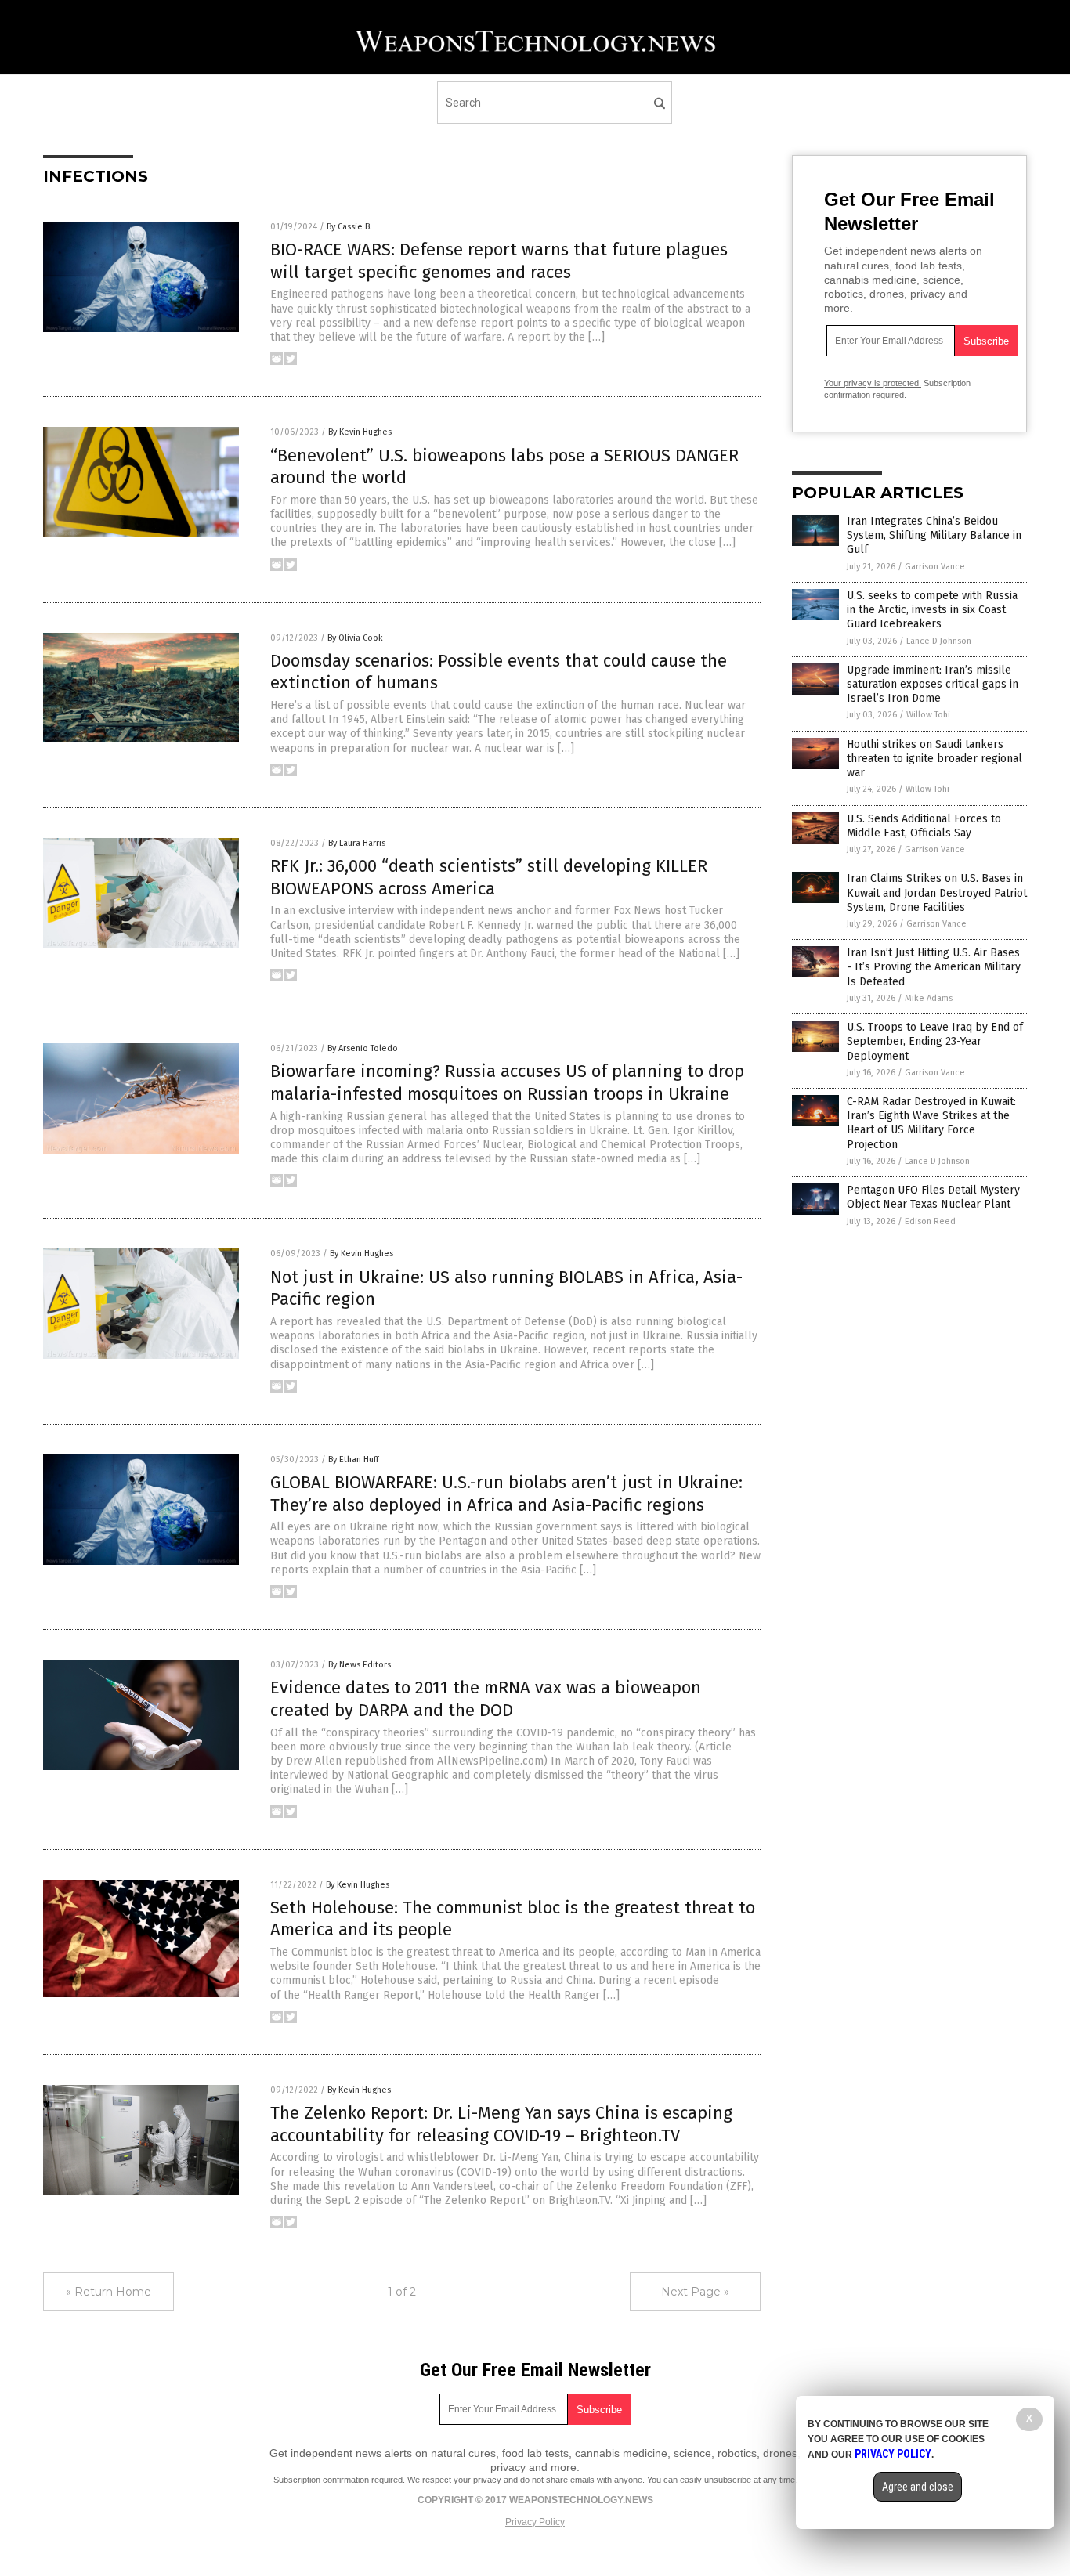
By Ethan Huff (353, 1460)
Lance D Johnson (939, 641)
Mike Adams (929, 998)
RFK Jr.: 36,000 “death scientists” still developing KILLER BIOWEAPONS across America (489, 877)
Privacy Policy (535, 2522)
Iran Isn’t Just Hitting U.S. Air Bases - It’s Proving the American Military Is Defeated (934, 967)
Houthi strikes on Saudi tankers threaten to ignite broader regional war (934, 759)
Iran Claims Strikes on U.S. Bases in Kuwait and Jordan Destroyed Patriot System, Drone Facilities (937, 892)
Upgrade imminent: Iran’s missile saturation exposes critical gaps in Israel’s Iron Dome (933, 684)
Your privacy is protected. (873, 383)
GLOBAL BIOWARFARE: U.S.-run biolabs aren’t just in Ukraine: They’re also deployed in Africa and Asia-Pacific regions (506, 1494)
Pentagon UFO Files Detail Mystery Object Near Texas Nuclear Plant (933, 1197)
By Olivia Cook (355, 638)
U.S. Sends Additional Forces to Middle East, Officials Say (924, 826)
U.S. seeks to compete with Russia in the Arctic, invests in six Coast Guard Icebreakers (932, 610)
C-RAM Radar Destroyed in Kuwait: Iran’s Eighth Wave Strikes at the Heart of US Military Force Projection (931, 1123)
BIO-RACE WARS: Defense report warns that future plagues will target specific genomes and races (499, 261)
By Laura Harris (357, 843)
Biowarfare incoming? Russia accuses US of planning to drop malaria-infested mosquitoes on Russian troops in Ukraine (507, 1082)
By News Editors (360, 1665)
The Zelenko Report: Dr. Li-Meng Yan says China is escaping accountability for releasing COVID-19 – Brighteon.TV (501, 2124)
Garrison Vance (935, 567)
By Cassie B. (349, 227)
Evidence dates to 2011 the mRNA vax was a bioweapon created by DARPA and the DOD (486, 1699)
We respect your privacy (454, 2480)
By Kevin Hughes (360, 432)
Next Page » (695, 2292)
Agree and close (918, 2487)
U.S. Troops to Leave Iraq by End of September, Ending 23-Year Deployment (935, 1041)
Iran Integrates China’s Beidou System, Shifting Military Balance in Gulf (934, 535)
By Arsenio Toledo (363, 1048)
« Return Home (108, 2292)
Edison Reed (930, 1221)
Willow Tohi (928, 715)
